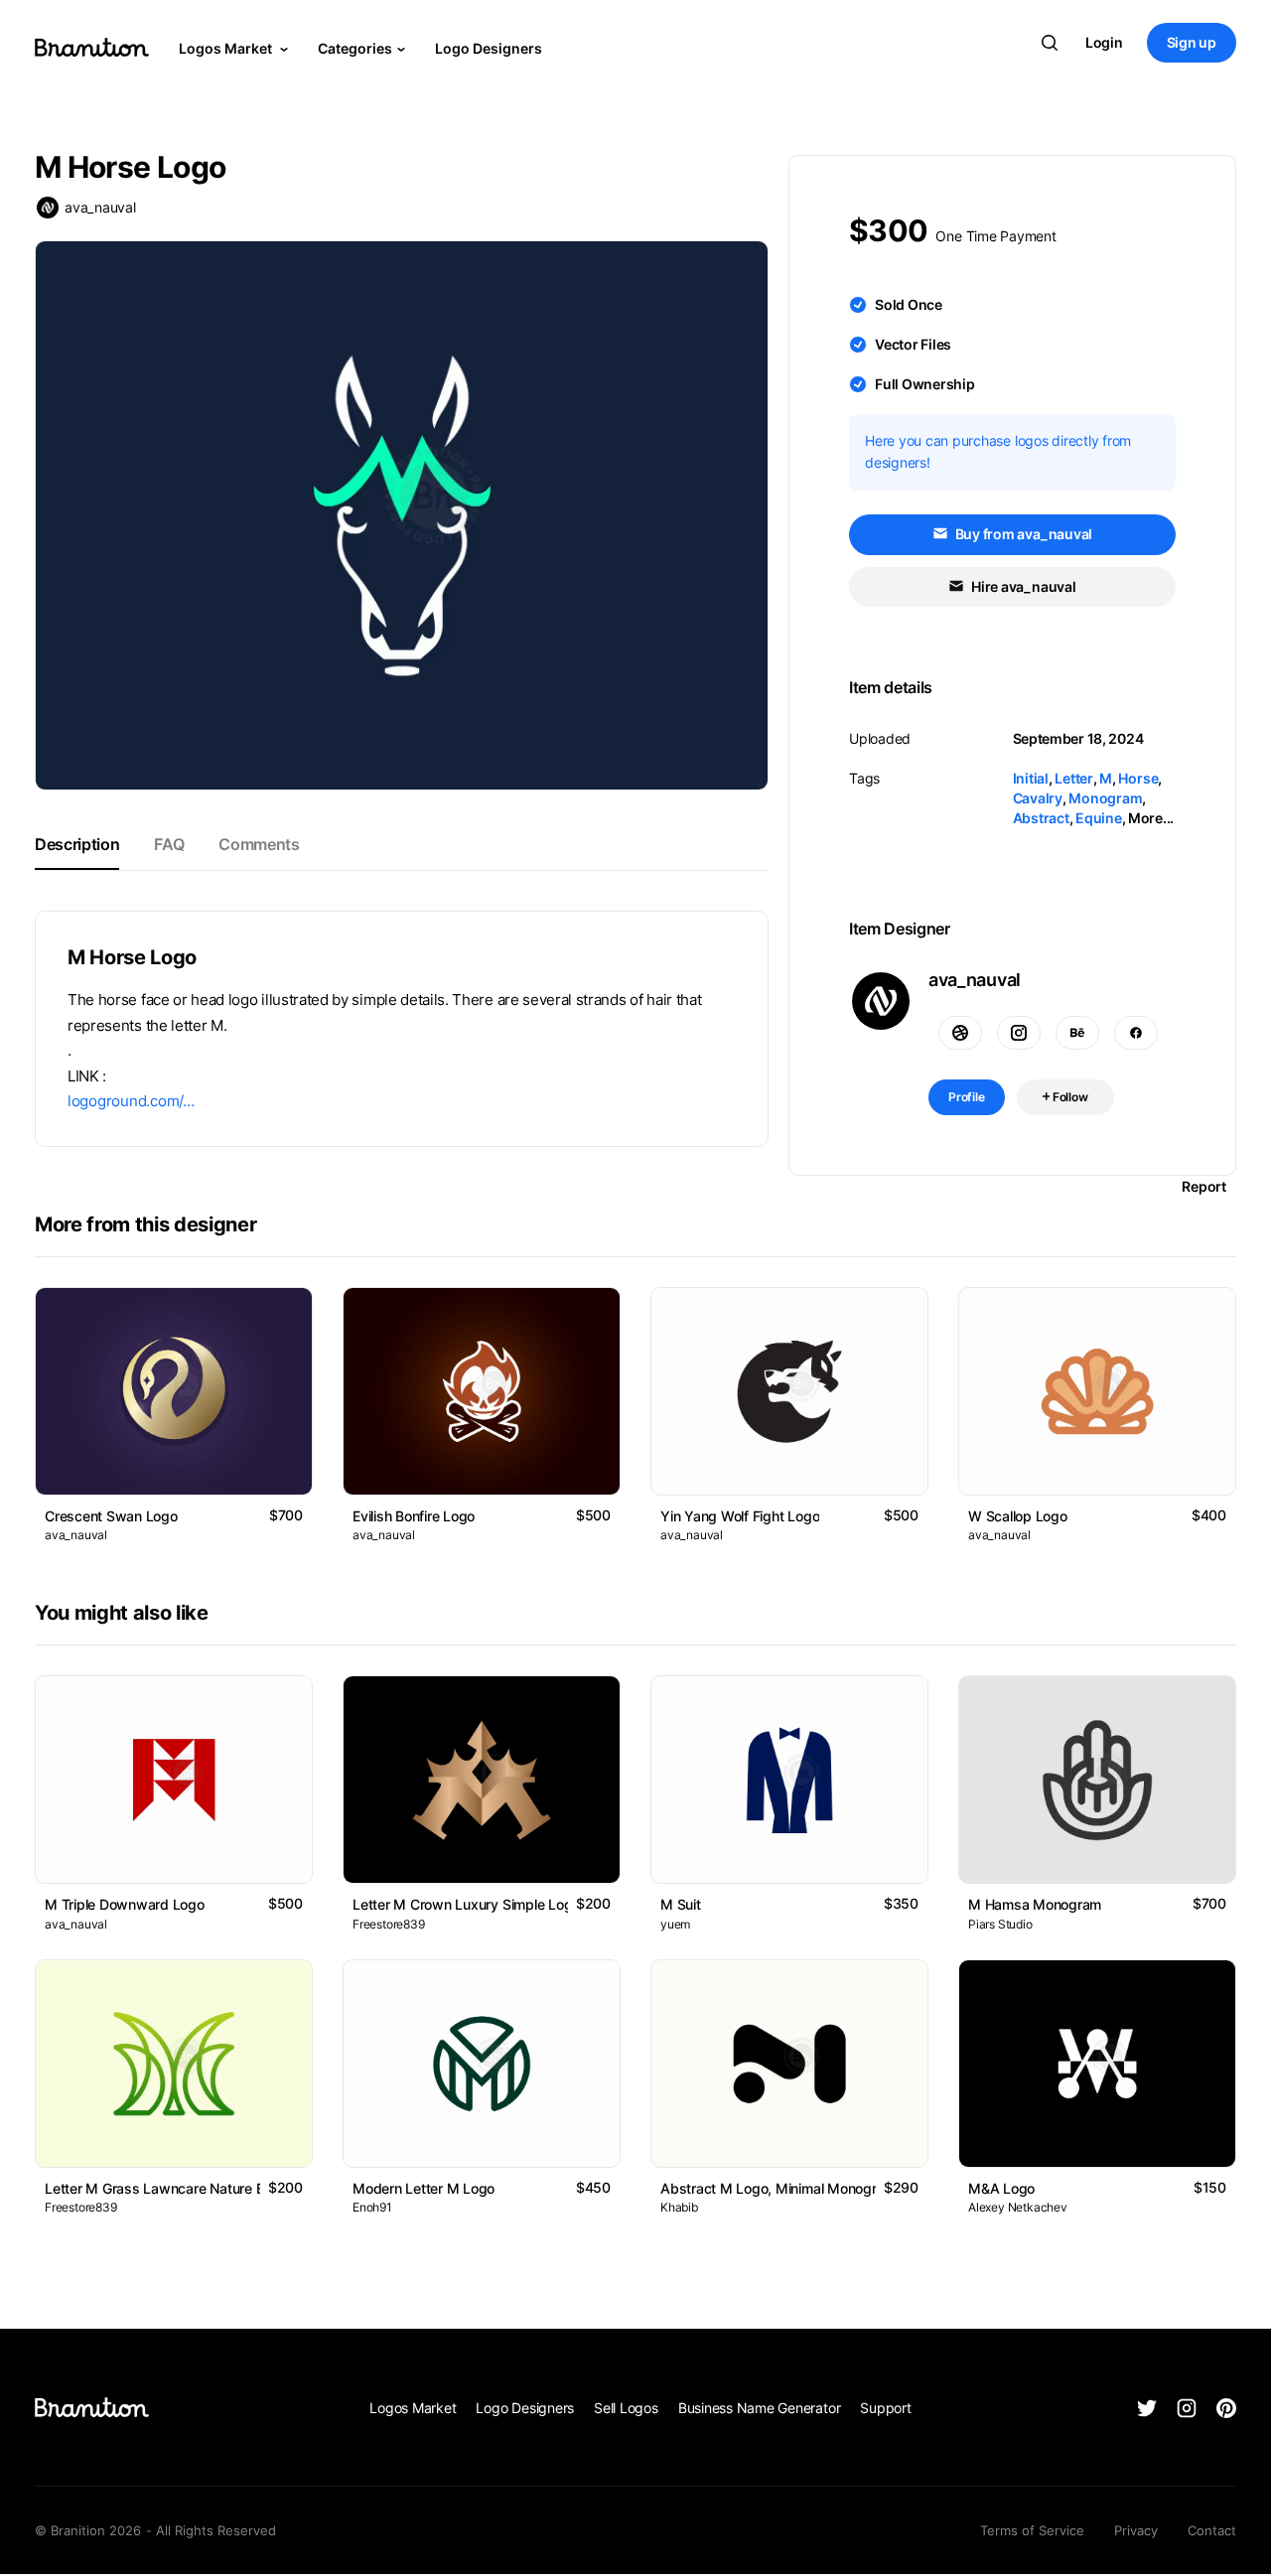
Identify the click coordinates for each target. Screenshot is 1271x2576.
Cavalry (1038, 798)
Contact (1212, 2530)
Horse (1138, 778)
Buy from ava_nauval (1022, 534)
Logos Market (227, 48)
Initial (1031, 778)
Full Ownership (925, 384)
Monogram (1105, 798)
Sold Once (909, 304)
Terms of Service (1032, 2530)
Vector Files (913, 344)
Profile (967, 1097)
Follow (1069, 1097)
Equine (1099, 818)
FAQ (169, 844)
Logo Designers (489, 48)
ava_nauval (100, 207)
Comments (259, 844)
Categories (355, 48)
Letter (1074, 778)
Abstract (1041, 818)
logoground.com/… (131, 1101)
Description (77, 844)
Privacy (1136, 2530)
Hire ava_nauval (1022, 586)
